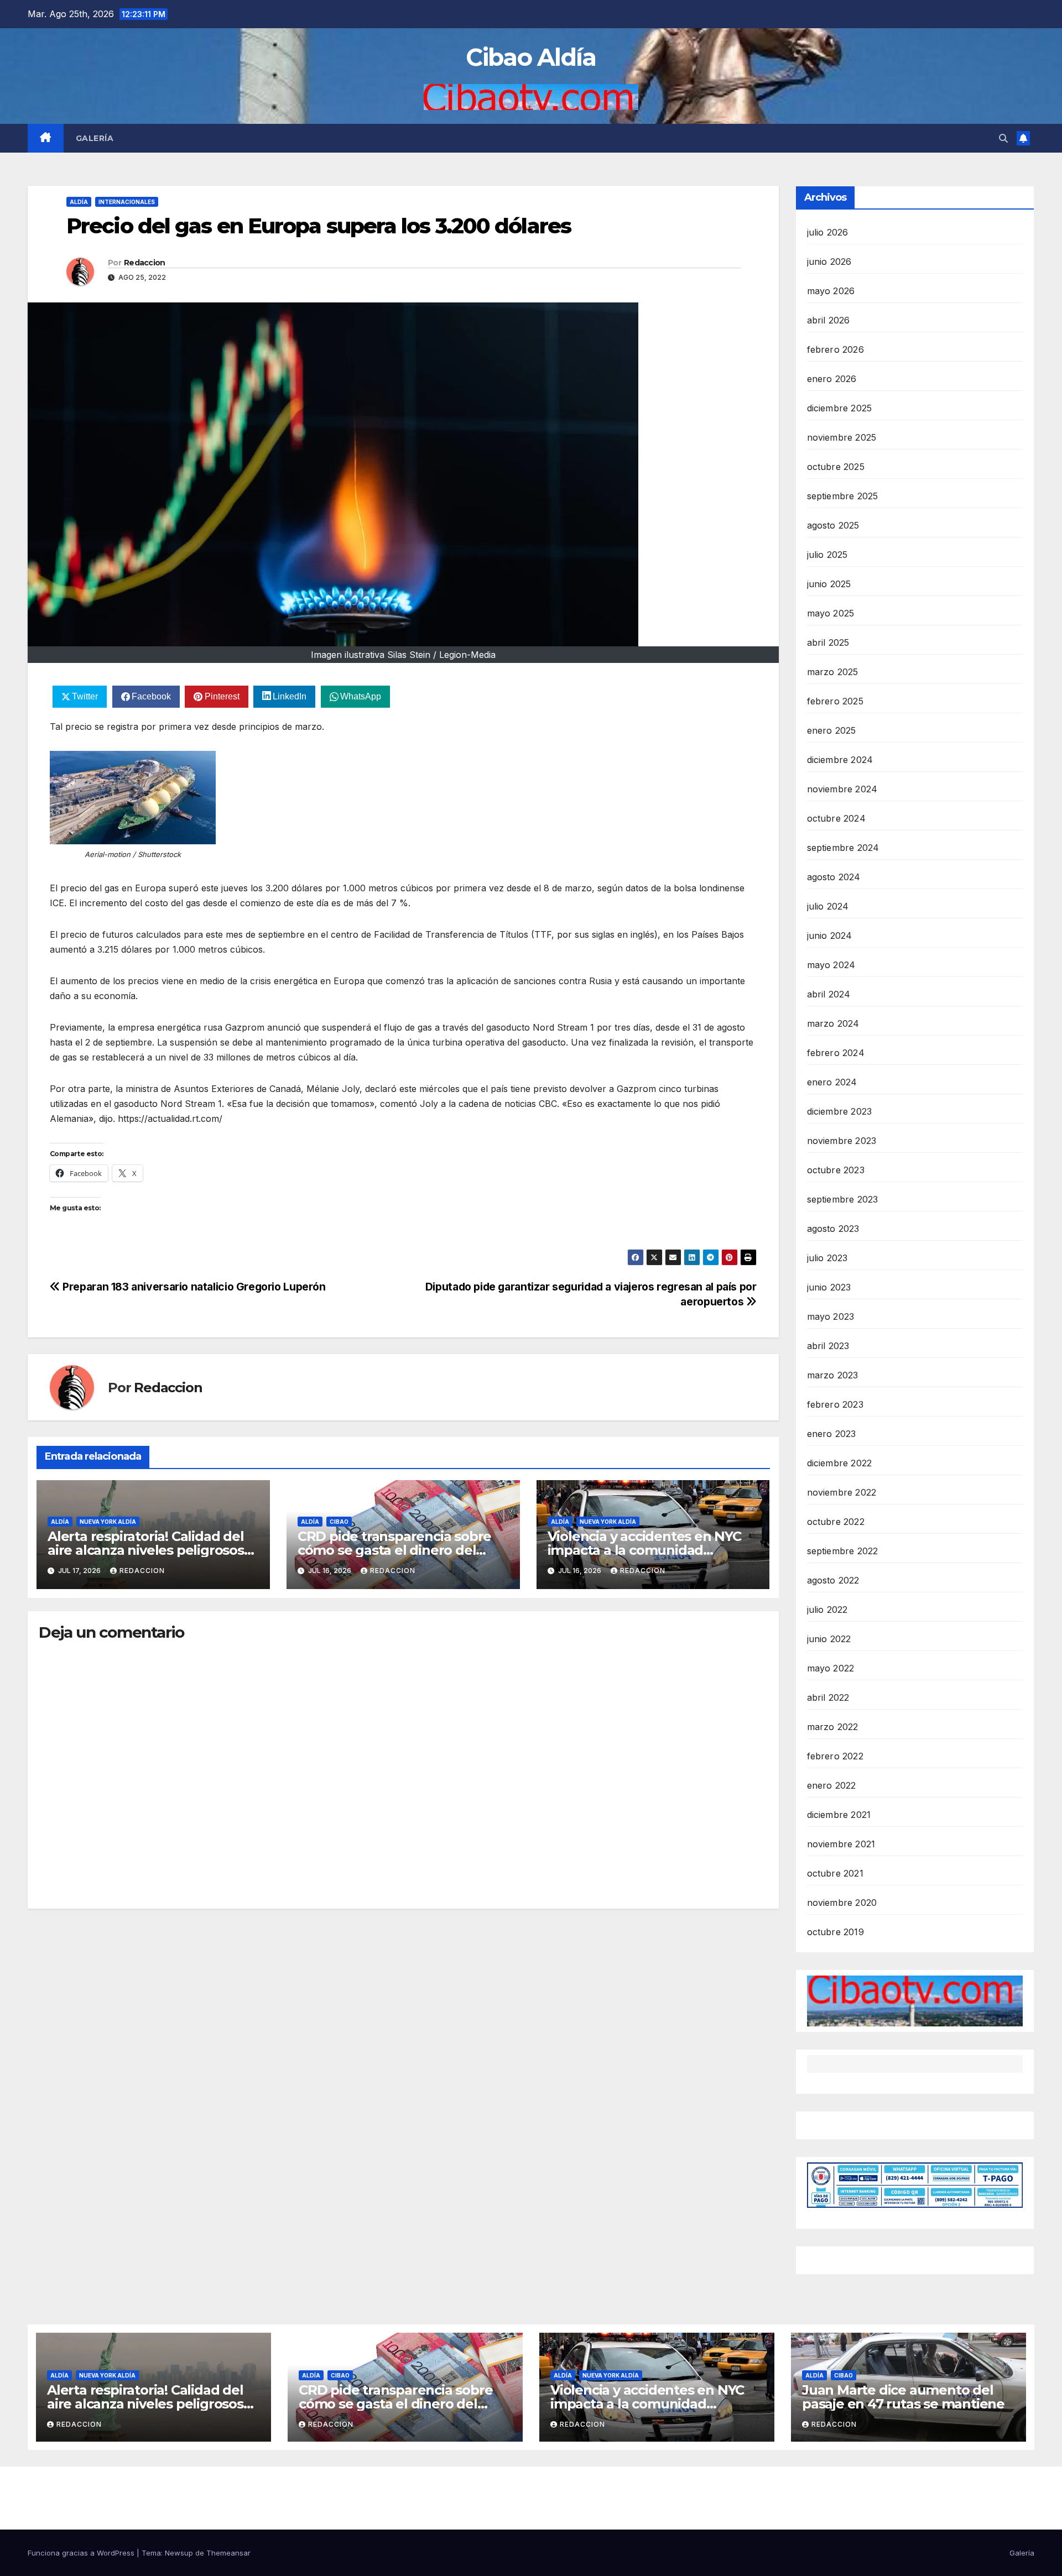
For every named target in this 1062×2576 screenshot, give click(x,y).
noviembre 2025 (842, 437)
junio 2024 (830, 936)
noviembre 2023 (842, 1141)
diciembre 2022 (840, 1463)
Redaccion (145, 263)
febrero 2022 (835, 1756)
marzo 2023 (833, 1375)
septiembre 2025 (843, 496)
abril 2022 (828, 1697)
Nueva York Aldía (108, 1522)
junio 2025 (829, 584)
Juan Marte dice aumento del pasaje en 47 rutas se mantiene (903, 2397)
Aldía (79, 202)
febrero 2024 (836, 1053)
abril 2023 (828, 1346)
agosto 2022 (833, 1580)
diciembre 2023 (840, 1111)
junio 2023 (829, 1287)
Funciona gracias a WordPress (82, 2553)
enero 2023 (832, 1434)
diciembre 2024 (840, 760)
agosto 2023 (833, 1229)
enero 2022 (832, 1785)
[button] (1003, 138)
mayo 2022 (831, 1668)
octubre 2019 (835, 1932)
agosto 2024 (834, 877)
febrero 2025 (835, 701)
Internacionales (127, 202)
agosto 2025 (833, 525)
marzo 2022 (833, 1727)
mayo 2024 (831, 965)
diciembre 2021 (839, 1815)
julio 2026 (828, 232)
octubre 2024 (836, 818)
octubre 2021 (835, 1873)
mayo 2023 (831, 1316)
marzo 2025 (833, 672)
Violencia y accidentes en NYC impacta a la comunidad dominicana (644, 1550)
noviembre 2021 (841, 1844)
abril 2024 (829, 994)
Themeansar (228, 2553)
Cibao (339, 1522)
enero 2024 (832, 1082)
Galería (95, 138)
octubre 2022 (836, 1522)
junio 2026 (829, 262)
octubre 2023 (836, 1170)
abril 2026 (829, 320)
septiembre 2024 (843, 848)
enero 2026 (832, 379)
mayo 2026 (831, 291)
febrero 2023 (835, 1404)
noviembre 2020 (842, 1903)
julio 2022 (827, 1610)
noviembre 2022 (842, 1492)
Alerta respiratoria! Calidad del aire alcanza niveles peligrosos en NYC (146, 1550)
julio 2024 (828, 906)
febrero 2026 (835, 349)
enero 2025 (832, 730)
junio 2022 (829, 1639)
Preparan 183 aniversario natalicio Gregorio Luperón (193, 1287)
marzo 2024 (833, 1023)
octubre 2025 (836, 467)
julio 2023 (827, 1258)
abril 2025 (828, 642)
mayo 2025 (831, 613)
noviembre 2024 (842, 789)
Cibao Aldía (531, 57)
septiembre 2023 (843, 1199)
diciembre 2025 (840, 408)
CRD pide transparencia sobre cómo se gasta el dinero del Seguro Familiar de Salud (394, 1550)
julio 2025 (827, 555)
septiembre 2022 (843, 1551)
